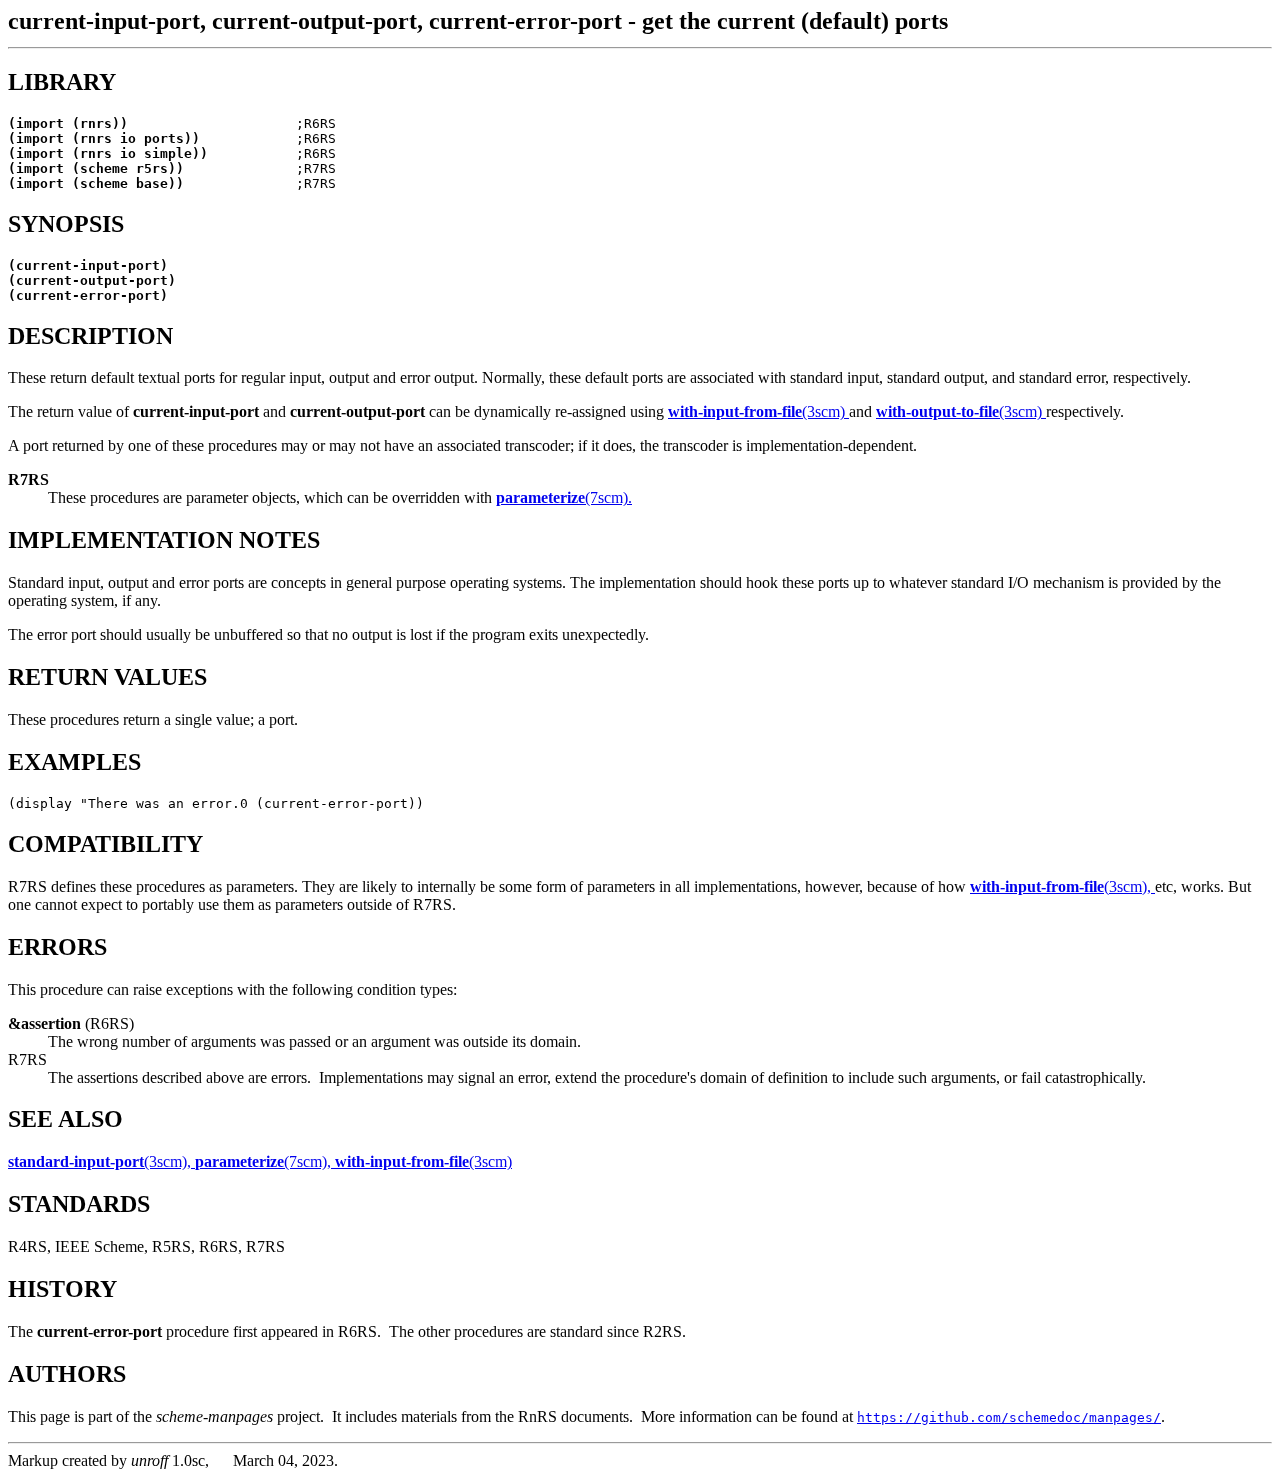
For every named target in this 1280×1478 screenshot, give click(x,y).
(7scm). (564, 497)
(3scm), (1062, 886)
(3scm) (758, 411)
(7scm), (265, 1161)
